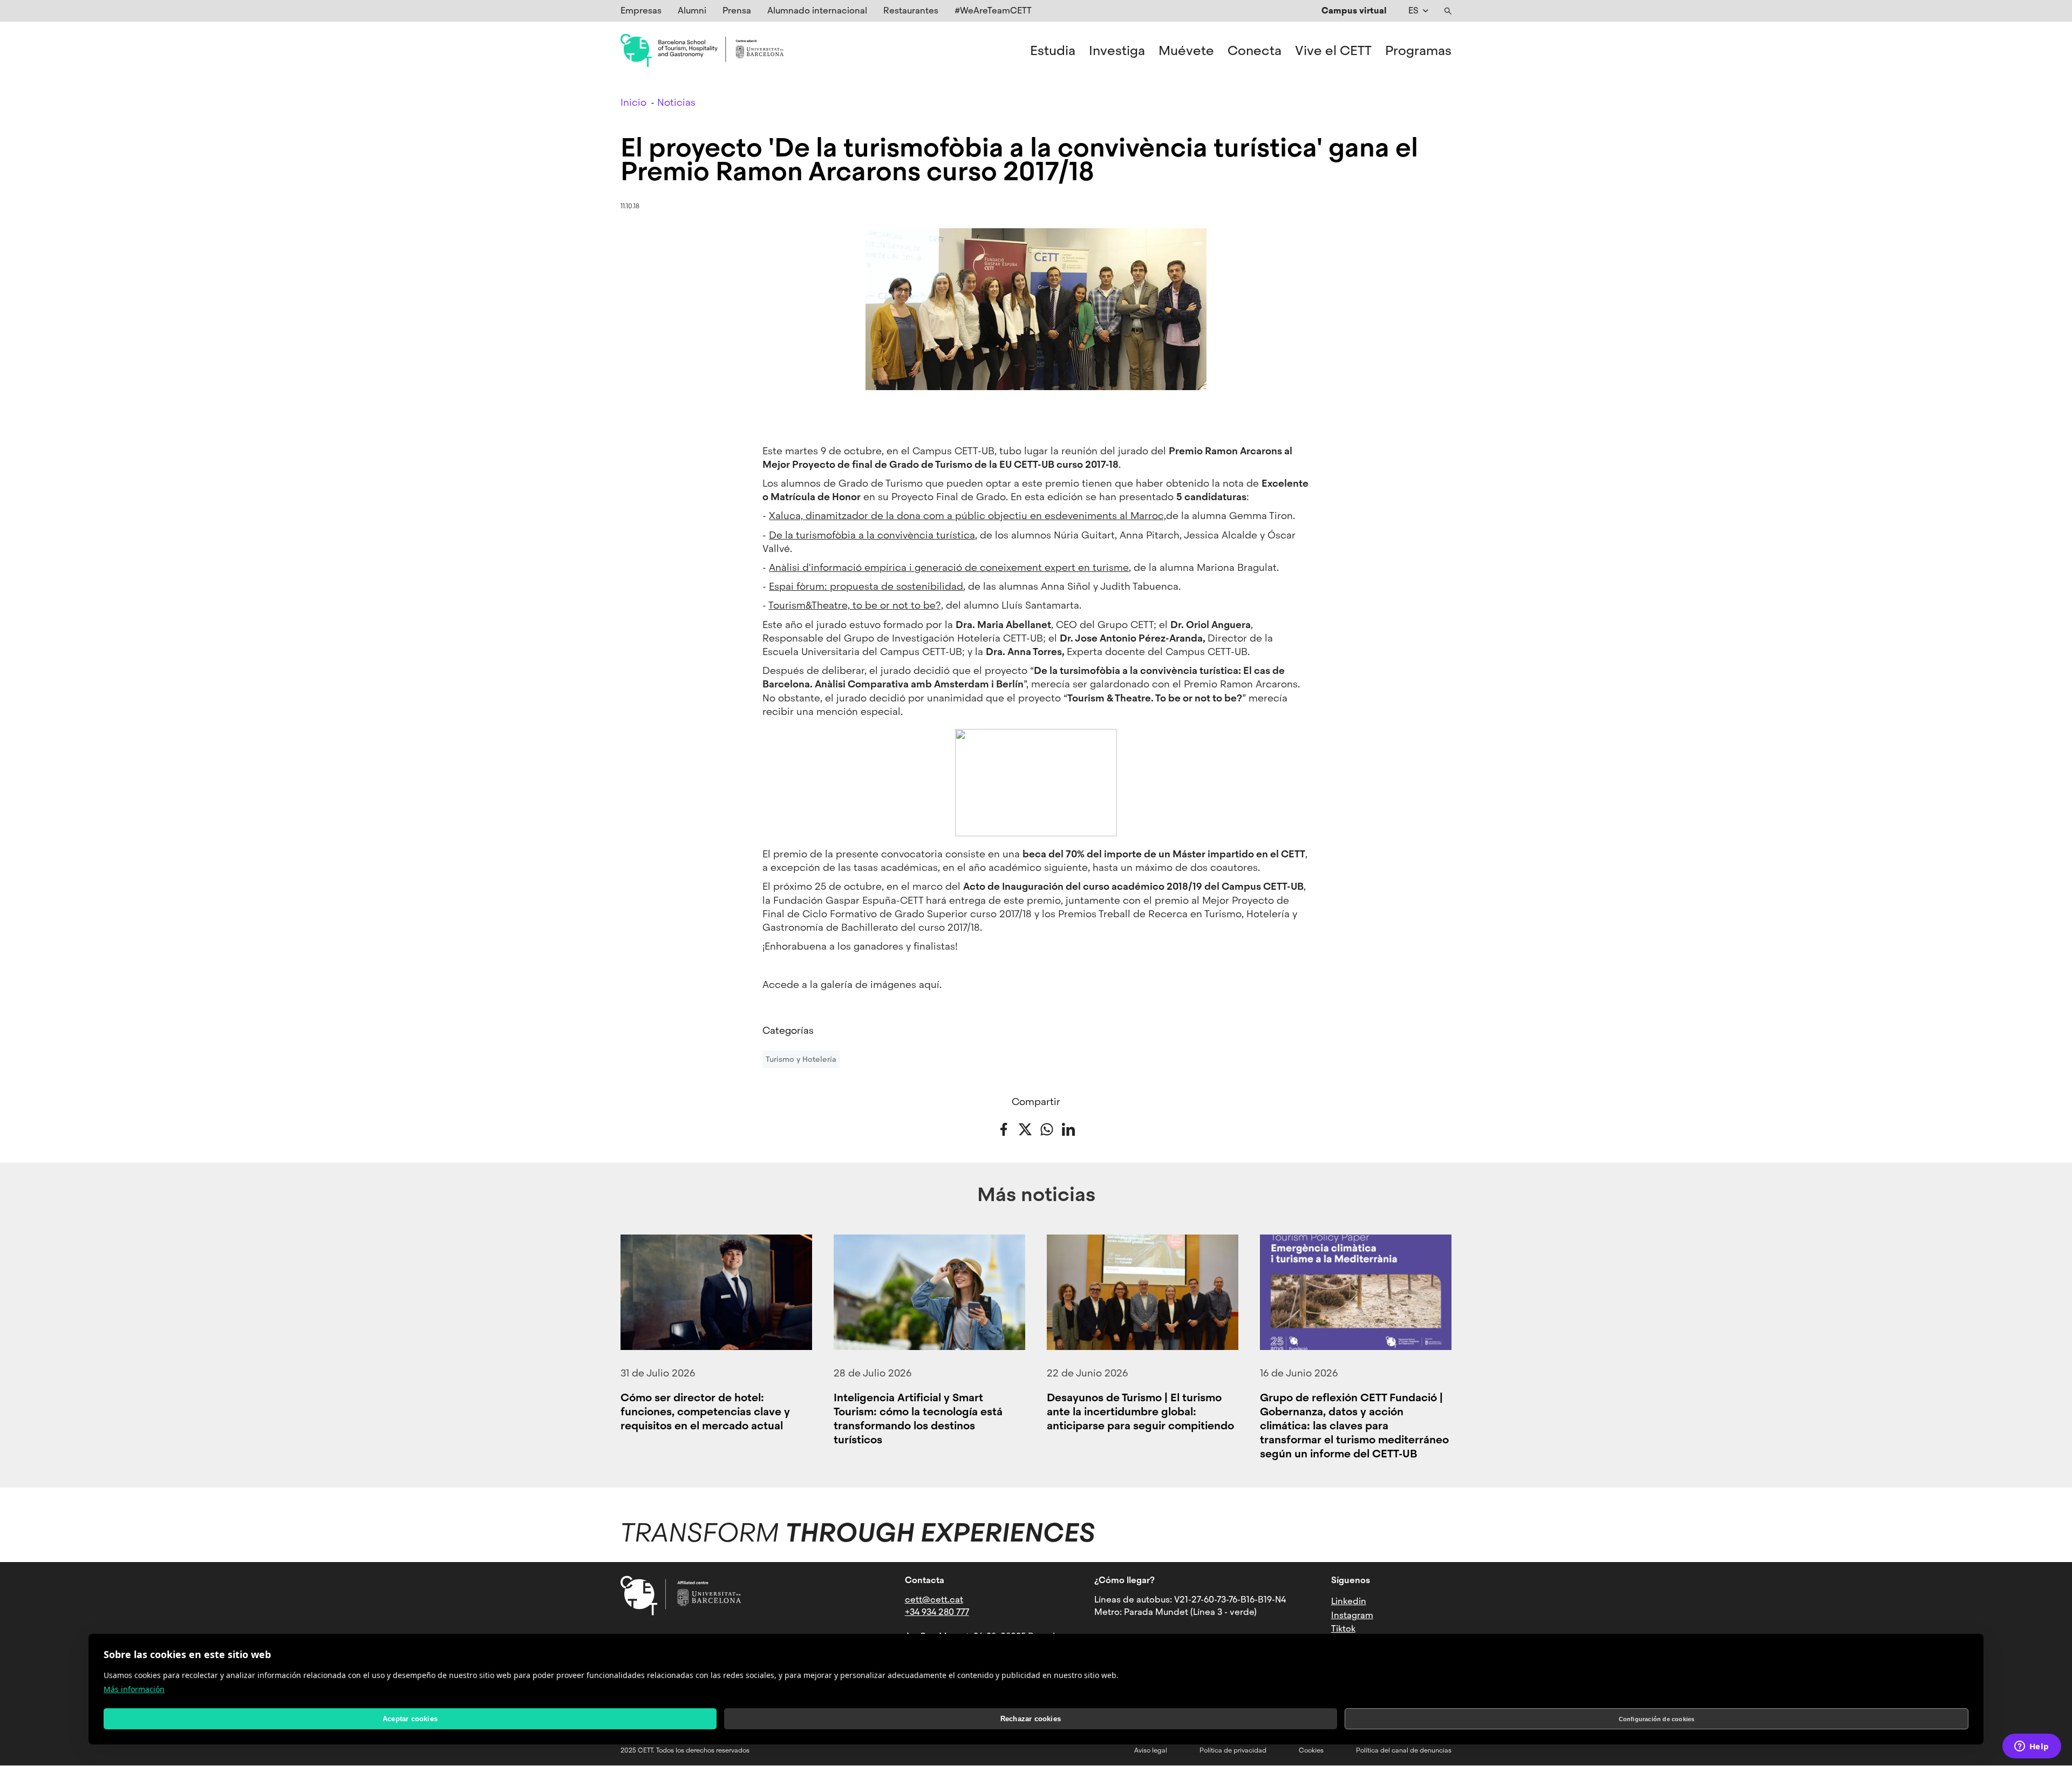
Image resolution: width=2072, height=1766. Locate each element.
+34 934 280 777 (937, 1612)
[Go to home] (702, 51)
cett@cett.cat (934, 1600)
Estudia (1053, 51)
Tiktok (1343, 1629)
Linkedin (1349, 1601)
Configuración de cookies (1657, 1719)
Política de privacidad (1233, 1750)
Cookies (1311, 1750)
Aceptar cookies (410, 1719)
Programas (1418, 51)
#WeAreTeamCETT (993, 11)
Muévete (1186, 51)
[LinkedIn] (1068, 1128)
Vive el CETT (1333, 51)
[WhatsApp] (1047, 1128)
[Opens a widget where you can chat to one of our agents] (2032, 1747)
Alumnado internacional (817, 11)
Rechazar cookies (1031, 1719)
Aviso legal (1151, 1750)
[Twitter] (1025, 1128)
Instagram (1352, 1615)
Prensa (737, 11)
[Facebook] (1004, 1128)
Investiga (1117, 51)
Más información (134, 1689)
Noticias (676, 102)
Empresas (641, 11)
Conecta (1255, 51)
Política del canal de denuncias (1404, 1750)
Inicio (633, 102)
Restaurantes (911, 11)
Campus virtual (1354, 11)
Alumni (692, 11)
